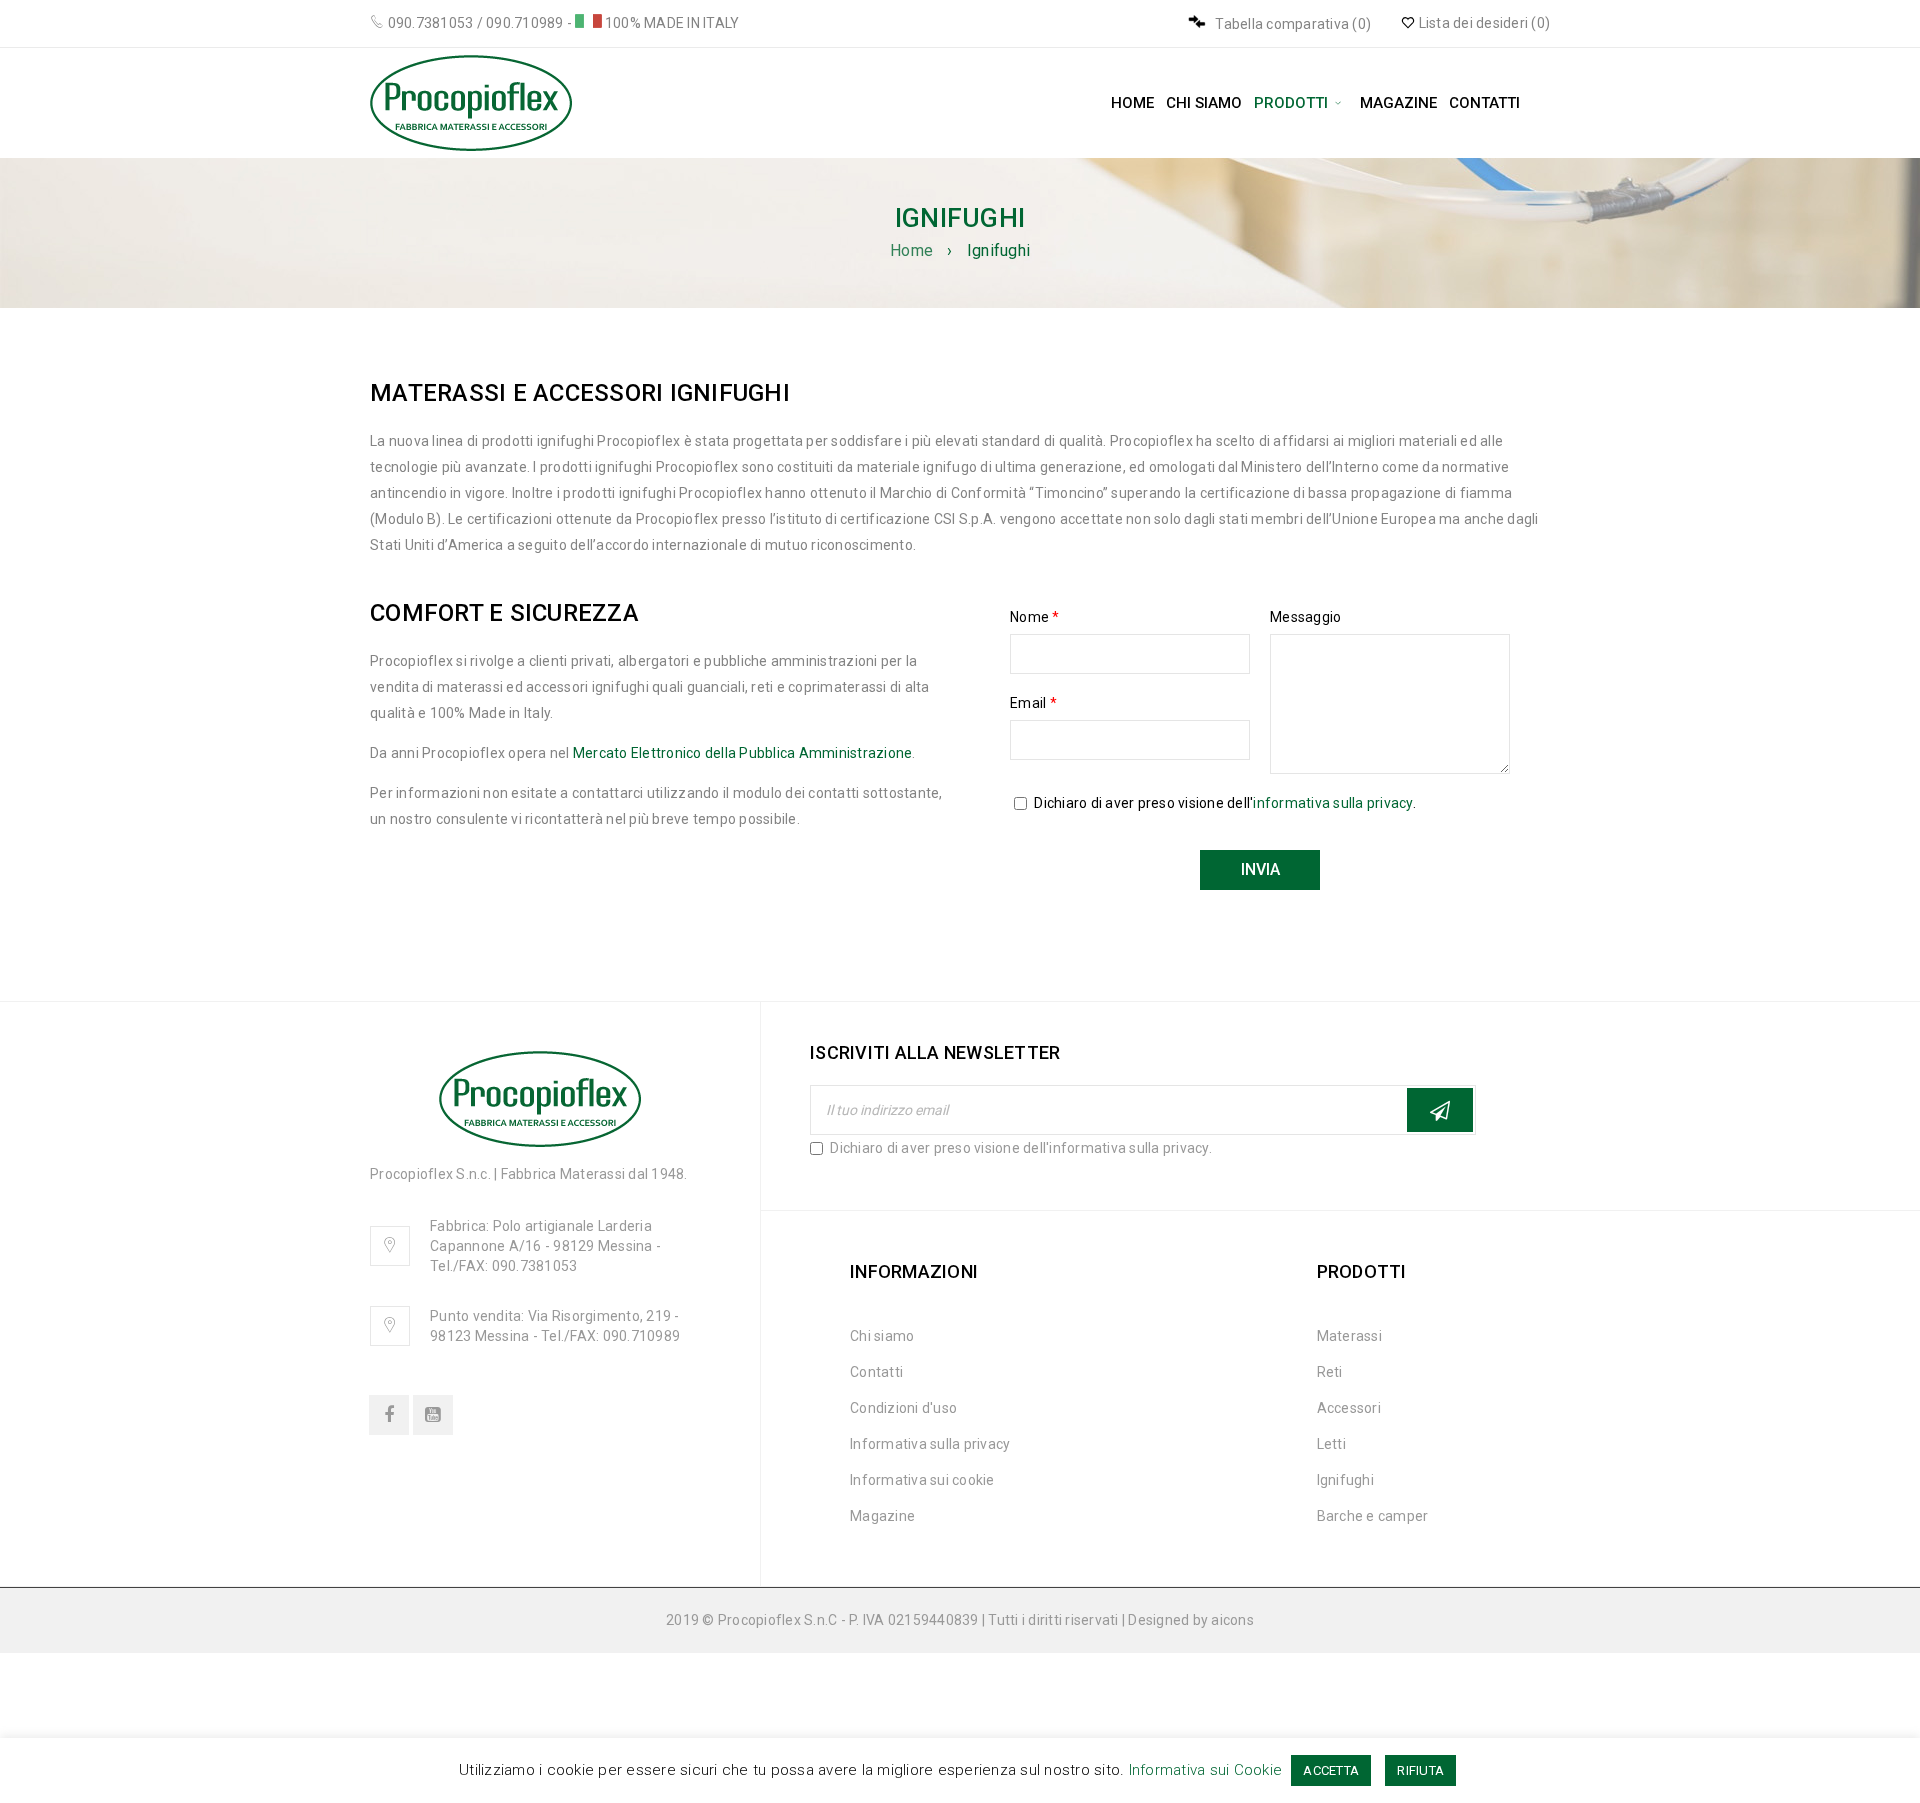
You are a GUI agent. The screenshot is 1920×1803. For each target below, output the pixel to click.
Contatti (876, 1372)
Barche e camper (1373, 1516)
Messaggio (1305, 617)
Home (911, 250)
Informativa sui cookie (922, 1480)
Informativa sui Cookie (1206, 1770)
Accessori (1349, 1408)
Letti (1331, 1444)
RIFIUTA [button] (1420, 1770)
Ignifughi (1345, 1480)
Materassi (1349, 1336)
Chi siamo (882, 1336)
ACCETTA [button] (1331, 1770)
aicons (1232, 1620)
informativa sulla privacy (1332, 803)
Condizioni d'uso (903, 1408)
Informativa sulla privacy (930, 1444)
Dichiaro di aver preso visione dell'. (1019, 1148)
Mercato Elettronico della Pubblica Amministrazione (743, 753)
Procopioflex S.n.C (778, 1620)
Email (1033, 703)
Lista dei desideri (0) (1482, 23)
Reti (1330, 1372)
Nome (1035, 617)
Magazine (882, 1516)
